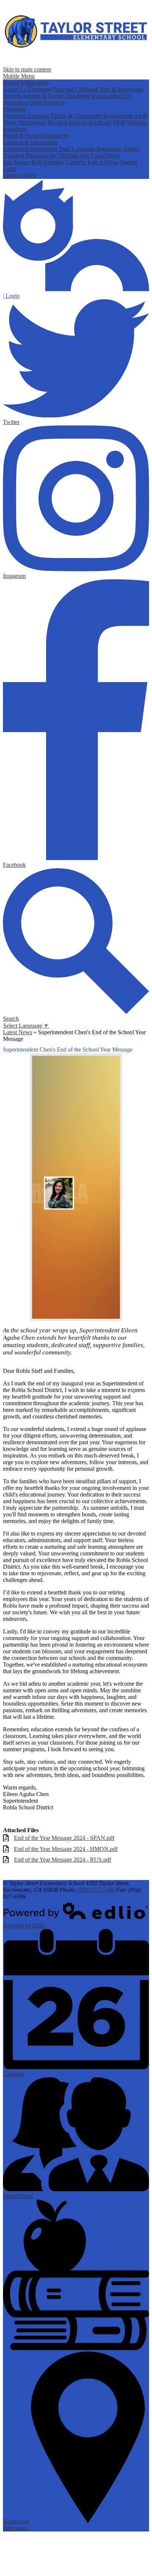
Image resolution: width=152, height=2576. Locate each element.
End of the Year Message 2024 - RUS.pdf (63, 1860)
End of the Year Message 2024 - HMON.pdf (66, 1849)
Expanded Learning (26, 116)
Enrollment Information (30, 142)
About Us (14, 89)
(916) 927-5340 (96, 1890)
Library (103, 122)
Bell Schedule (48, 162)
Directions (39, 89)
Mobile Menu (19, 76)
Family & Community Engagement (91, 116)
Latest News (18, 1032)
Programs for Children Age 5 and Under (73, 156)
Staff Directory (48, 103)
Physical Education (70, 122)
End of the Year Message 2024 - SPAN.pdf (64, 1838)
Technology (33, 122)
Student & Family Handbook (57, 96)
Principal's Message (76, 89)
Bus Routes (16, 162)
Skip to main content (27, 69)
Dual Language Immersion (90, 149)
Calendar (76, 162)
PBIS (119, 122)
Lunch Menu (103, 162)
